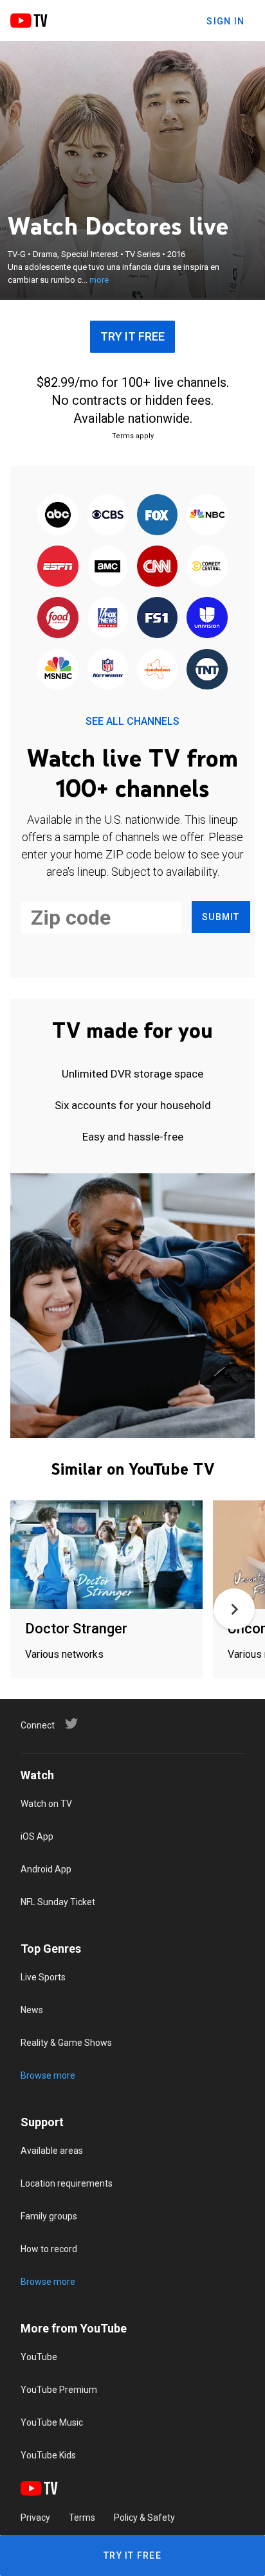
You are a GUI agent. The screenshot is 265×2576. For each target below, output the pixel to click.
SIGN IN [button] (225, 21)
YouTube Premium (59, 2390)
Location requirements (67, 2183)
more (99, 280)
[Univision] (207, 619)
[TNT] (207, 670)
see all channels (132, 721)
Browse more (48, 2075)
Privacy (35, 2518)
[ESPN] (58, 567)
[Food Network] (58, 619)
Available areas (52, 2151)
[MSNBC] (58, 670)
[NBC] (207, 515)
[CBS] (108, 515)
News (32, 2010)
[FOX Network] (157, 515)
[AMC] (108, 567)
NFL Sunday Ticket (58, 1902)
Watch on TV (46, 1804)
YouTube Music (52, 2422)
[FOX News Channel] (108, 619)
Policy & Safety (144, 2518)
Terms (82, 2518)
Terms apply (133, 436)
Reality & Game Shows (66, 2043)
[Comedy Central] (207, 567)
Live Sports (43, 1977)
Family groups (49, 2216)
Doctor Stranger (76, 1629)
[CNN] (157, 567)
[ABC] (58, 515)
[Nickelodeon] (157, 670)
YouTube (39, 2357)
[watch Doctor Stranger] (106, 1555)
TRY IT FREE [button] (132, 336)
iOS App (37, 1836)
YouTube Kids (48, 2455)
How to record (49, 2249)
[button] (234, 1609)
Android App (46, 1869)
